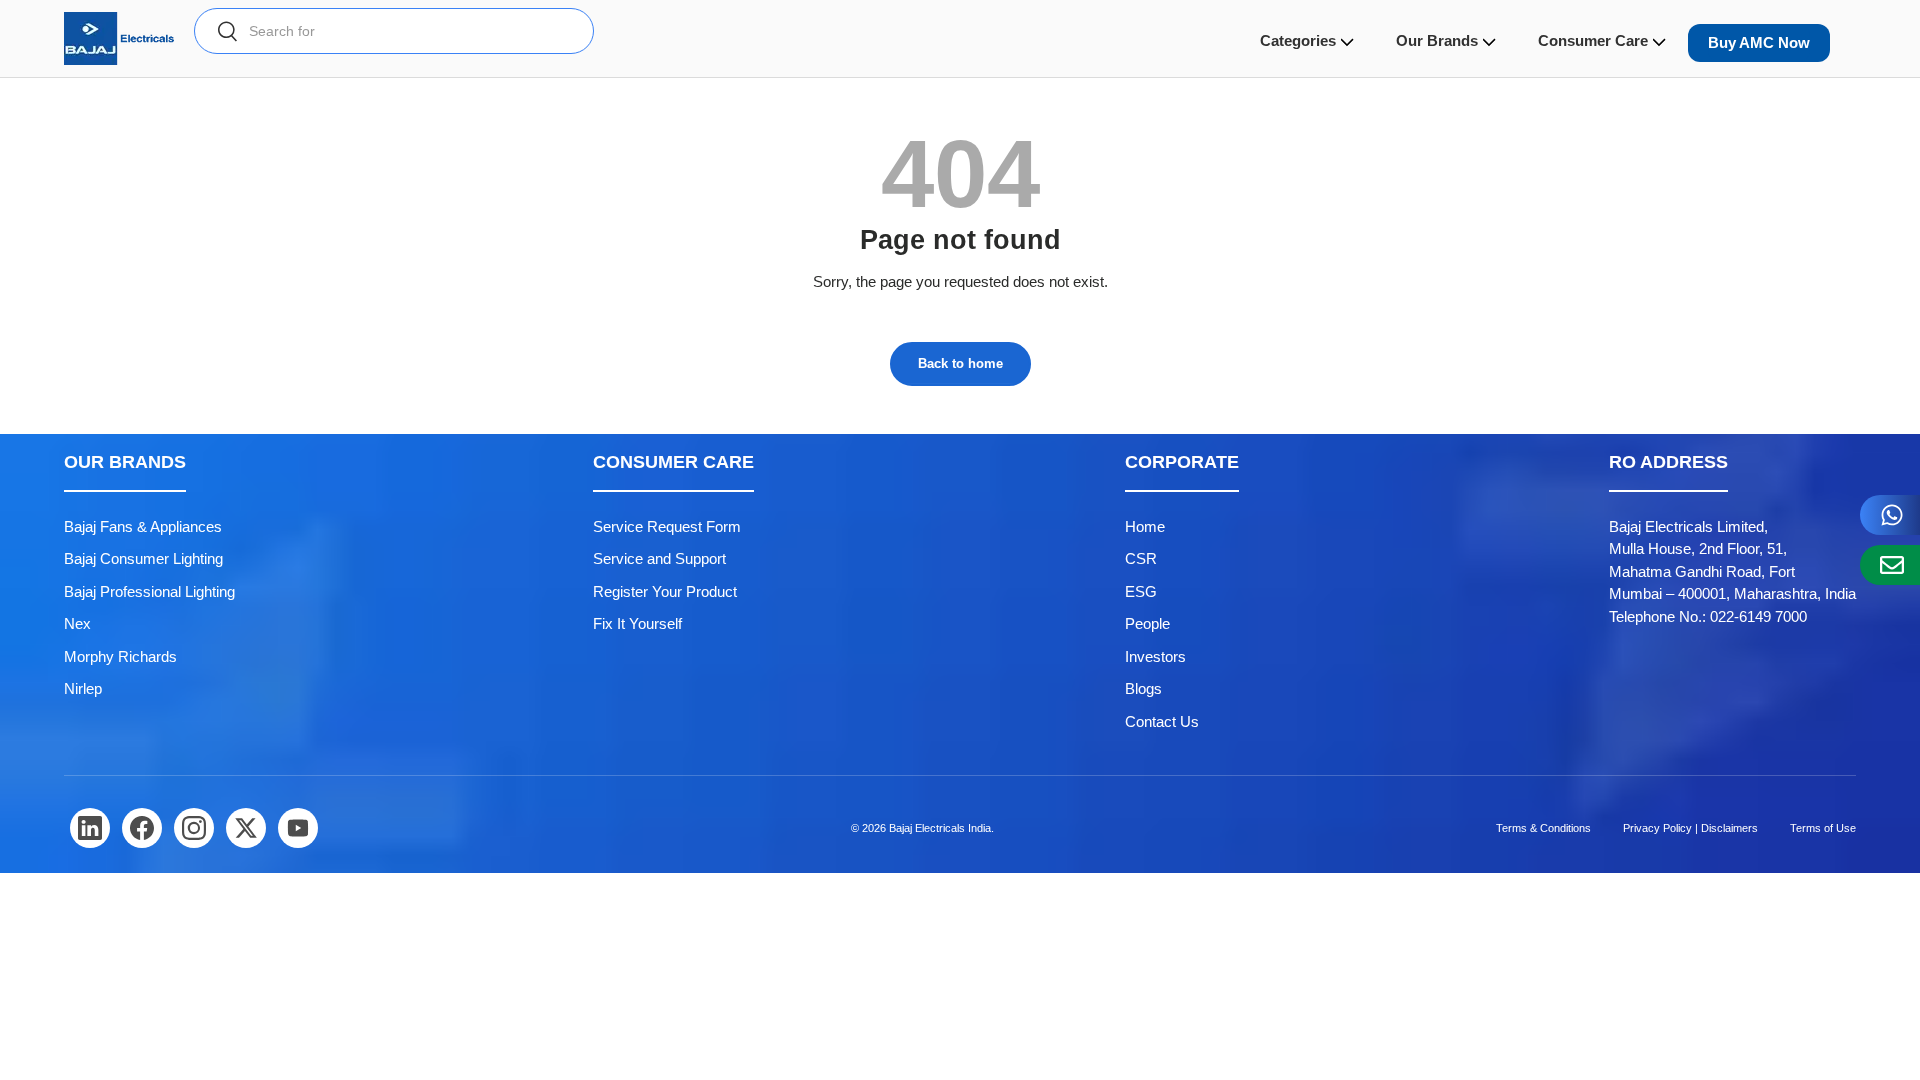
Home (1145, 526)
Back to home (960, 363)
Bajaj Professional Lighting (149, 591)
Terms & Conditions (1543, 828)
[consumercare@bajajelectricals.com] (1890, 565)
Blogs (1143, 688)
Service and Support (659, 558)
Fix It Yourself (637, 623)
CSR (1141, 558)
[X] (246, 828)
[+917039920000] (1890, 515)
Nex (77, 623)
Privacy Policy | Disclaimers (1690, 828)
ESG (1141, 591)
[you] (298, 828)
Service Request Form (667, 526)
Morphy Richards (120, 656)
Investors (1155, 656)
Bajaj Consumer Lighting (143, 558)
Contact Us (1162, 721)
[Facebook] (142, 828)
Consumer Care (1593, 40)
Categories (1298, 40)
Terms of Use (1823, 828)
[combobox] (394, 31)
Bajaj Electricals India (940, 828)
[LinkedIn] (90, 828)
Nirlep (83, 688)
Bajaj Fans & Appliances (143, 526)
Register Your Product (665, 591)
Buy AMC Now (1759, 42)
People (1147, 623)
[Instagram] (194, 828)
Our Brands (1437, 40)
